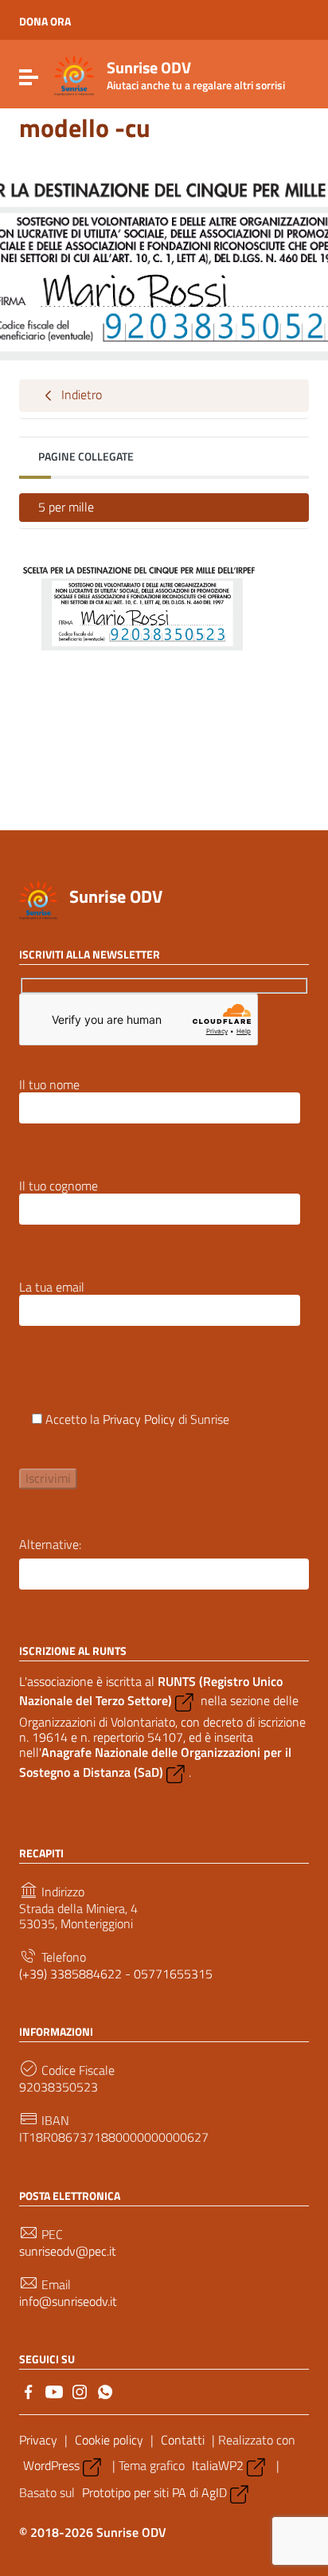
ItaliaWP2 (218, 2465)
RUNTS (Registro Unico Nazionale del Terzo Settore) (151, 1691)
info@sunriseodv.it (68, 2302)
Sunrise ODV (116, 896)
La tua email (52, 1288)
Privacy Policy (139, 1419)
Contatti (183, 2440)
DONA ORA (45, 22)
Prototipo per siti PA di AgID (154, 2492)
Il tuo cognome (59, 1187)
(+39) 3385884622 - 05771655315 (116, 1974)
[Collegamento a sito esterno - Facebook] (29, 2390)
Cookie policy (109, 2440)
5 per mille (66, 507)
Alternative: (50, 1545)
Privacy (38, 2440)
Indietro (80, 394)
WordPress (51, 2465)
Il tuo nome (49, 1086)
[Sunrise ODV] (74, 74)
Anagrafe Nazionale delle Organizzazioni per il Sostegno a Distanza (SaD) (155, 1762)
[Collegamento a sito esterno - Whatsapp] (105, 2390)
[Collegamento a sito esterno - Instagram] (80, 2390)
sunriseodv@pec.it (68, 2251)
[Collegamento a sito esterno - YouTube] (54, 2390)
